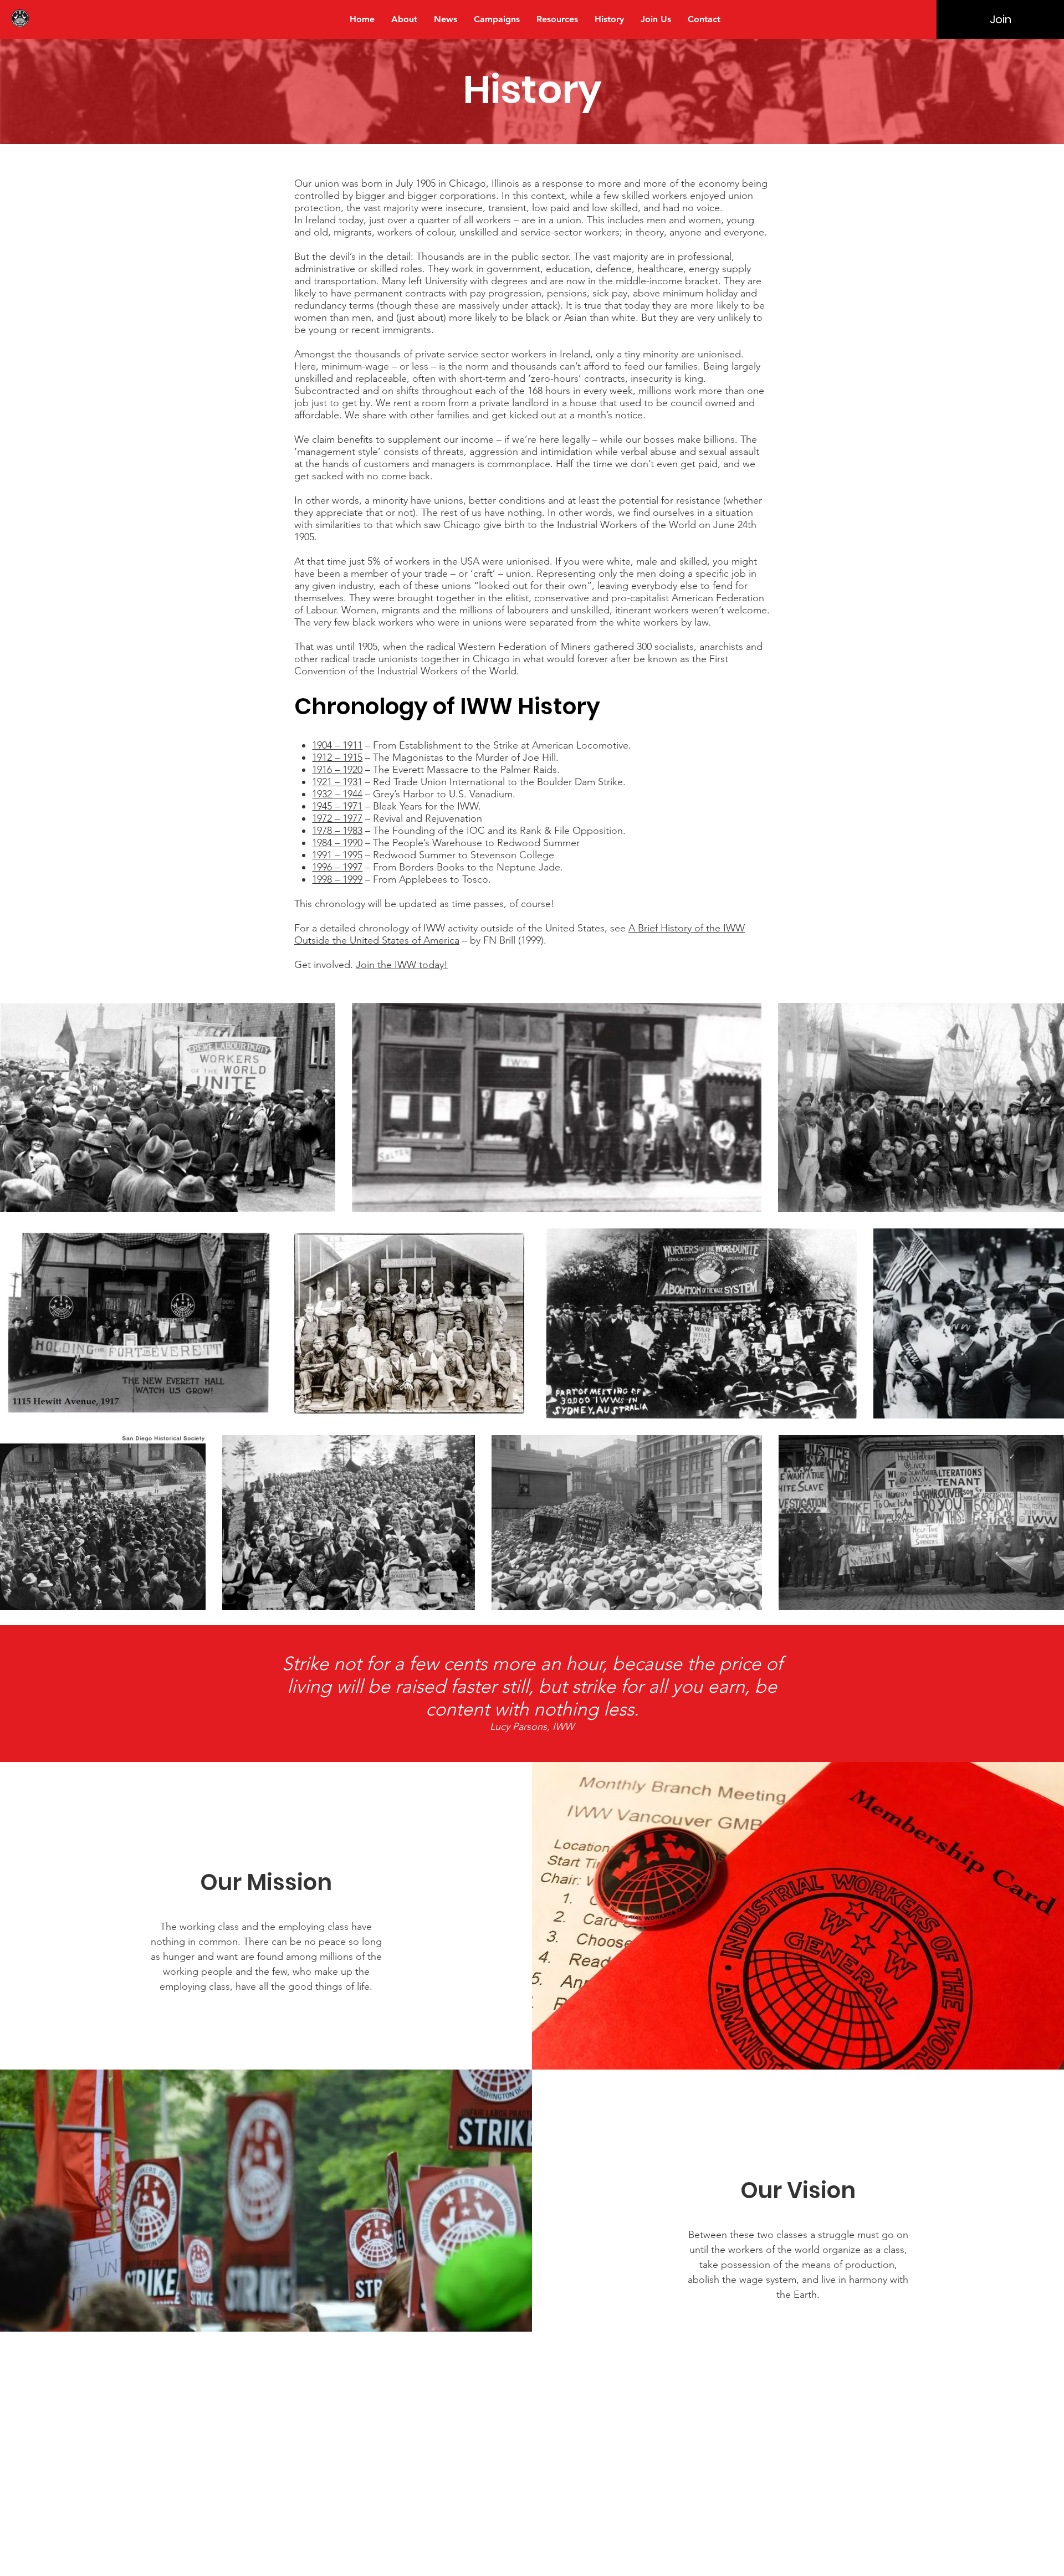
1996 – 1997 (337, 867)
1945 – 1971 (337, 806)
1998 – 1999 (337, 879)
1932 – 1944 (337, 794)
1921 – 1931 (337, 782)
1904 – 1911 (337, 745)
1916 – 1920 (337, 770)
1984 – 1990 (337, 843)
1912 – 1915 (337, 757)
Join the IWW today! (402, 965)
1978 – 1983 (337, 831)
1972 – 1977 (337, 818)
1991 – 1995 (337, 855)
